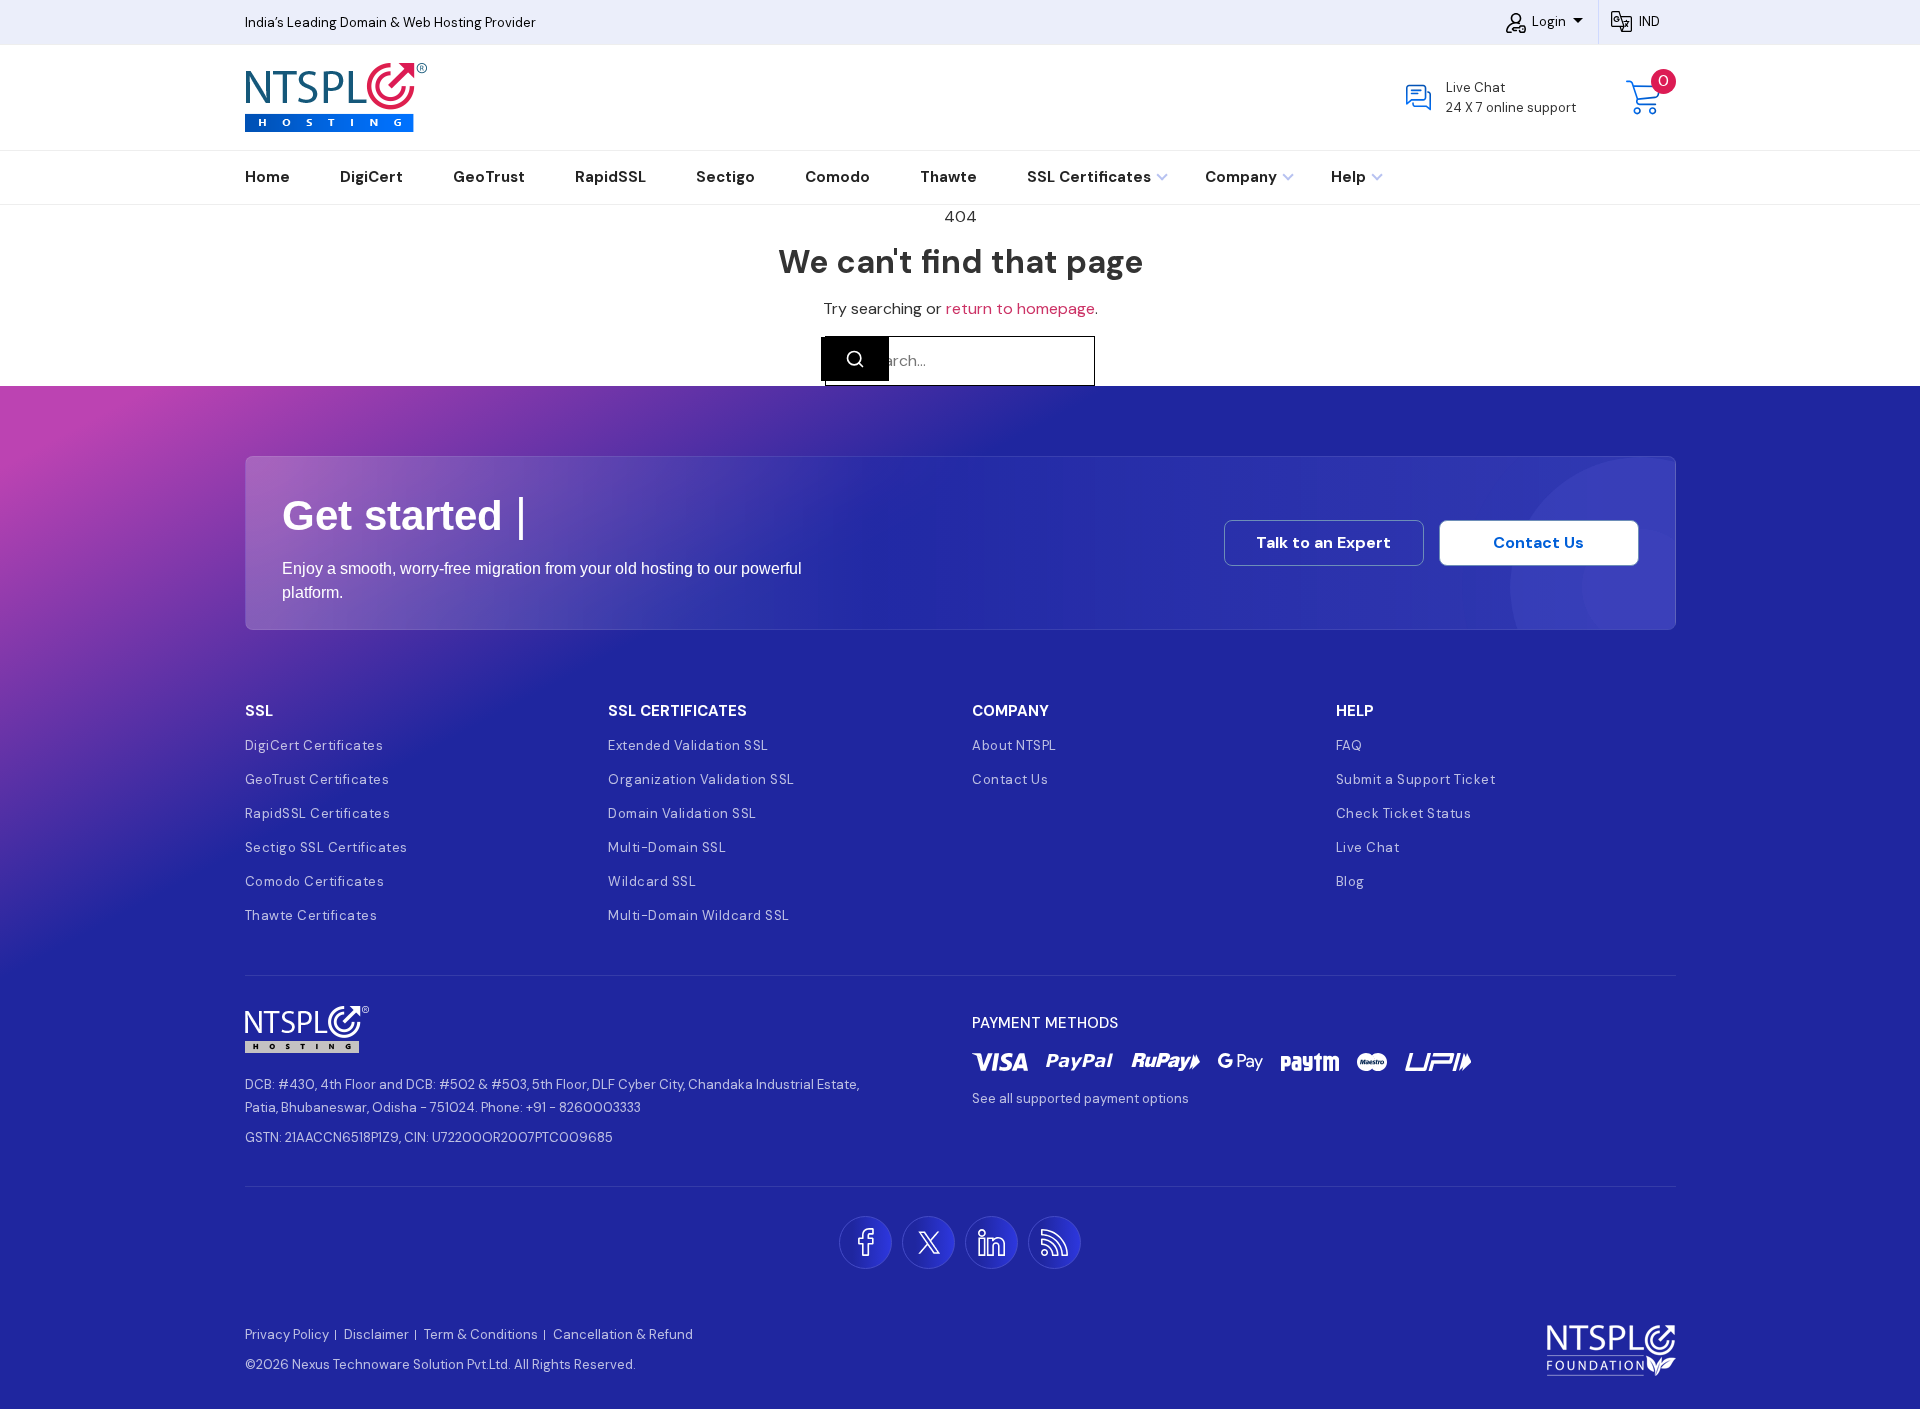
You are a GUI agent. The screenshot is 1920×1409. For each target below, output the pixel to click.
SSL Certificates (1091, 177)
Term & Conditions (481, 1335)
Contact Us (1538, 542)
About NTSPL (1014, 745)
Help (1350, 177)
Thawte (948, 177)
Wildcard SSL (652, 881)
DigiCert (371, 177)
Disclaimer (376, 1335)
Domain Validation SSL (682, 813)
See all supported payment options (1080, 1098)
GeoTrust (489, 177)
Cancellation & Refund (623, 1335)
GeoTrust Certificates (317, 779)
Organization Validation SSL (701, 779)
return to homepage (1020, 308)
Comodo (837, 177)
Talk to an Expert (1323, 542)
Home (267, 177)
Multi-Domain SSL (667, 847)
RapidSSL (610, 177)
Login (1549, 21)
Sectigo (725, 177)
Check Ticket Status (1404, 813)
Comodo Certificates (315, 881)
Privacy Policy (287, 1335)
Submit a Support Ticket (1416, 779)
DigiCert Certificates (314, 745)
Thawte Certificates (311, 915)
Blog (1350, 881)
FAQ (1349, 745)
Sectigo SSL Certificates (326, 847)
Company (1243, 177)
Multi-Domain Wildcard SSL (699, 915)
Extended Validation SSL (688, 745)
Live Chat (1368, 847)
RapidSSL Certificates (318, 813)
